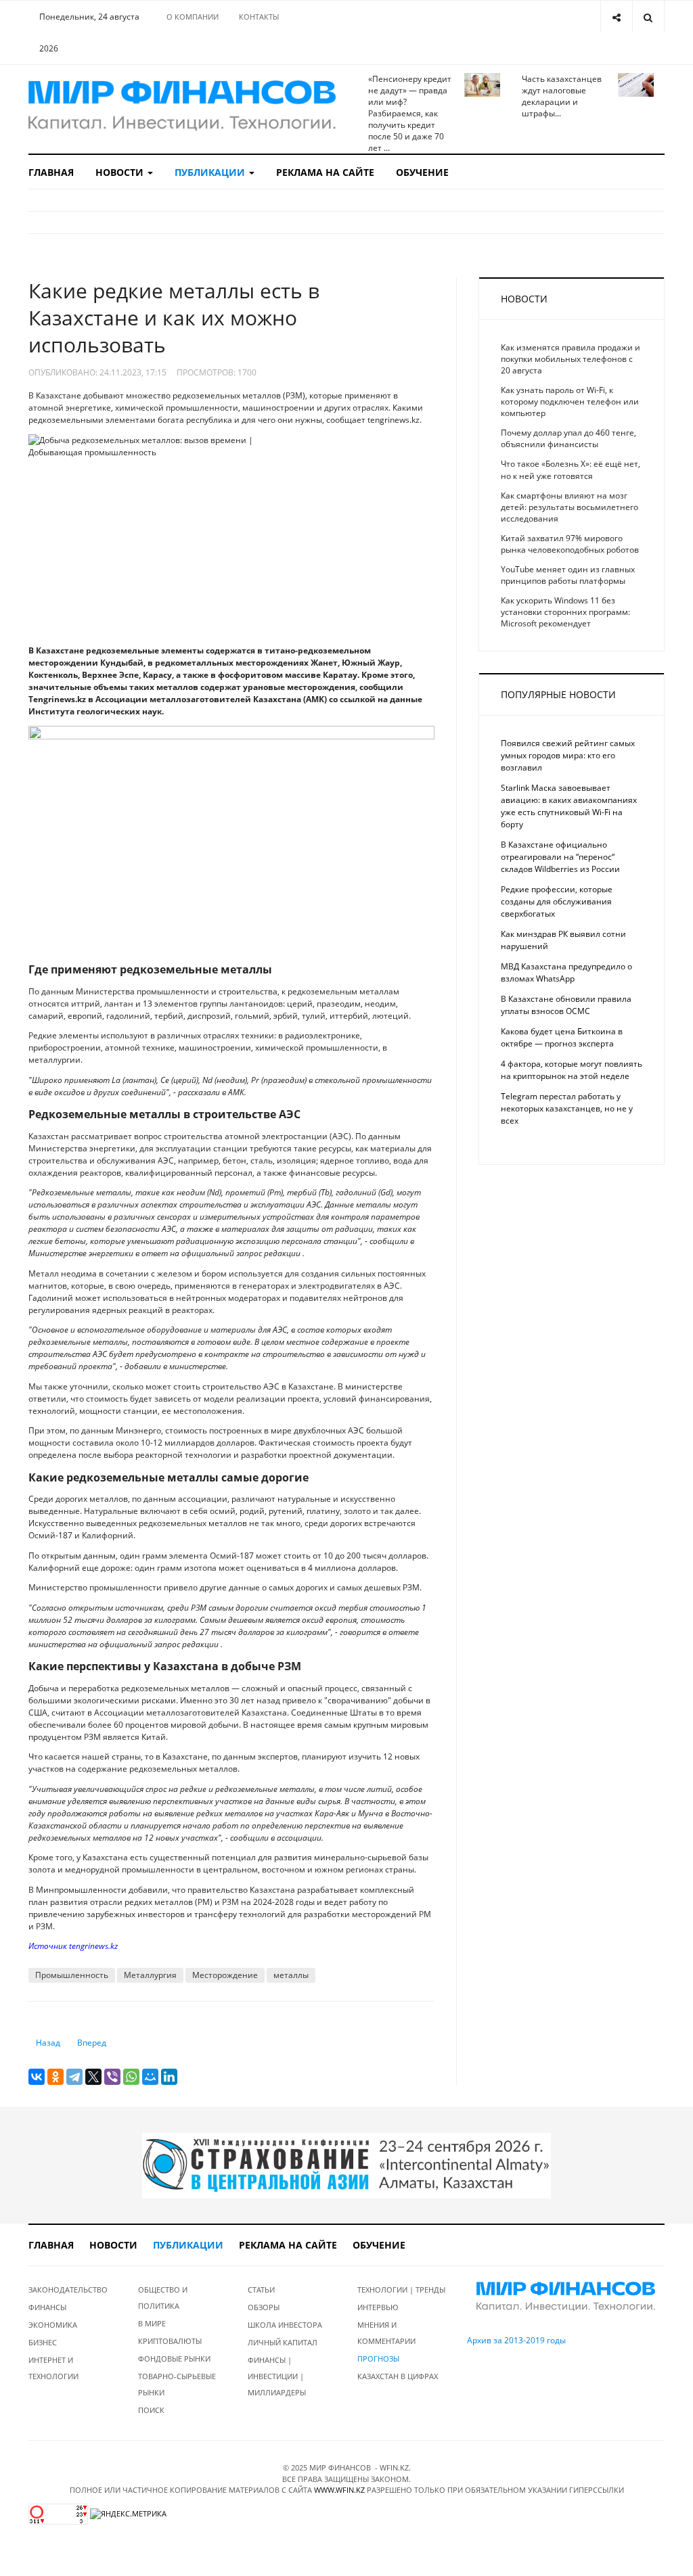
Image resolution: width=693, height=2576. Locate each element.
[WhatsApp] (131, 2077)
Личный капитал (283, 2342)
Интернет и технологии (53, 2368)
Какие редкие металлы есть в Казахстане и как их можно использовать (174, 318)
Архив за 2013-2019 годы (516, 2340)
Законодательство (68, 2290)
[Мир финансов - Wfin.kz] (182, 106)
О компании (193, 17)
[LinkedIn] (169, 2077)
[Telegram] (74, 2077)
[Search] (648, 17)
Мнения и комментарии (386, 2333)
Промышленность (72, 1975)
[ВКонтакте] (37, 2077)
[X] (93, 2077)
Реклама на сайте (325, 172)
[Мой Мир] (150, 2077)
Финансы (47, 2307)
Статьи (261, 2290)
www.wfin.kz (339, 2490)
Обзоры (264, 2307)
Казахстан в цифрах (398, 2376)
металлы (291, 1975)
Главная (51, 172)
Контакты (259, 17)
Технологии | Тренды (401, 2290)
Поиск (151, 2410)
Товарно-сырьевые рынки (177, 2384)
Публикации (211, 172)
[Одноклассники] (55, 2077)
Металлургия (150, 1975)
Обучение (422, 172)
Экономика (53, 2325)
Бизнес (43, 2342)
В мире (152, 2323)
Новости (121, 172)
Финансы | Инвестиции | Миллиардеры (277, 2376)
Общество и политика (163, 2298)
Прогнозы (378, 2359)
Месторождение (225, 1975)
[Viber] (112, 2077)
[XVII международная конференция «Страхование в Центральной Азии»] (346, 2165)
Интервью (378, 2307)
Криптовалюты (170, 2341)
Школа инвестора (285, 2325)
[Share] (616, 17)
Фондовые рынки (174, 2359)
